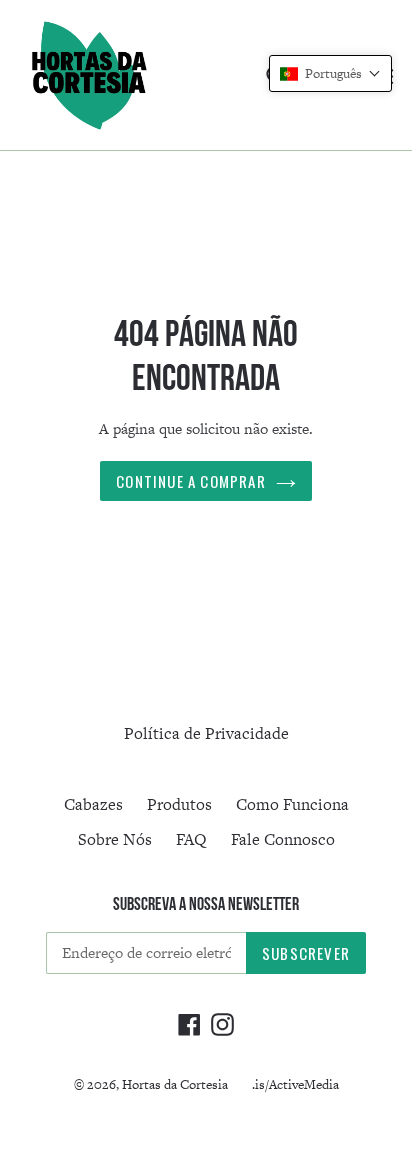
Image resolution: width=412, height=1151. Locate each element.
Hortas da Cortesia (175, 1084)
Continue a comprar (191, 481)
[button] (330, 73)
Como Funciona (292, 804)
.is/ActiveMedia (295, 1084)
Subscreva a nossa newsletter (206, 903)
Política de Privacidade (206, 733)
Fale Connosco (283, 839)
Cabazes (93, 804)
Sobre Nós (115, 839)
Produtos (179, 804)
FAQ (191, 839)
